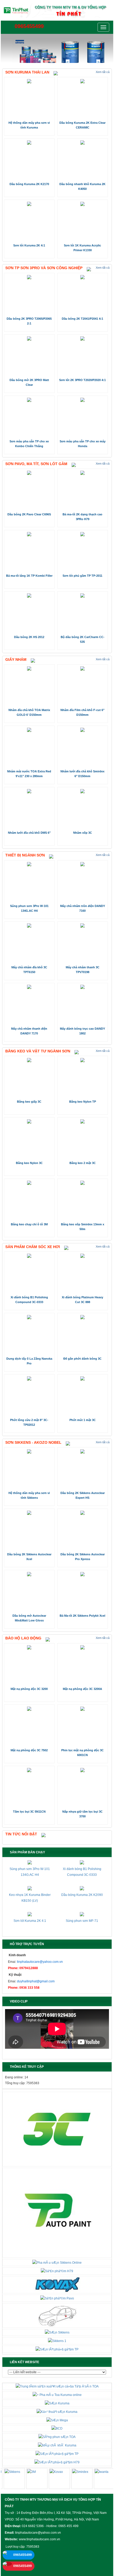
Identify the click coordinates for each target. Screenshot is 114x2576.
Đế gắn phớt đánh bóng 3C (82, 1359)
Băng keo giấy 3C (29, 1102)
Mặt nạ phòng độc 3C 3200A (82, 1689)
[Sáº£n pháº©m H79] (57, 2271)
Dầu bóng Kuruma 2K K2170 (29, 184)
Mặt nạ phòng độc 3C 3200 (29, 1689)
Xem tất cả (103, 72)
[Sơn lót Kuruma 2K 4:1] (30, 1914)
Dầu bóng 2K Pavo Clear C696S (29, 514)
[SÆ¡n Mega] (57, 2420)
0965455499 (28, 26)
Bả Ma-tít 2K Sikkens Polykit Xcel (82, 1616)
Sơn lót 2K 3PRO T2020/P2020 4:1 (82, 380)
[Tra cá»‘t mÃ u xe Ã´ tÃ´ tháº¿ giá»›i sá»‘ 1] (57, 2315)
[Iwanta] (98, 2479)
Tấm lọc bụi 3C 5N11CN (29, 1812)
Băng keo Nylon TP (83, 1102)
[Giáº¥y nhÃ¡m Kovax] (57, 2284)
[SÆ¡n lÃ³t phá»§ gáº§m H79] (57, 2462)
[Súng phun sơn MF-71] (82, 1914)
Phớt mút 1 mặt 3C (83, 1420)
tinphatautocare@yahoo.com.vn (40, 1962)
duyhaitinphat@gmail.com (36, 1981)
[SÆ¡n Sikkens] (57, 2332)
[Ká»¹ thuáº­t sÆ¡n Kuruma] (57, 2412)
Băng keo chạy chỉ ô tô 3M (29, 1224)
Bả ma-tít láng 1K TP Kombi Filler (29, 576)
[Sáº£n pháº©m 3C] (57, 2129)
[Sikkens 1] (57, 2341)
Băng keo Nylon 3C (29, 1163)
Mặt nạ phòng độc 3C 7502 (29, 1750)
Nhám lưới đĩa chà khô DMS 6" (29, 833)
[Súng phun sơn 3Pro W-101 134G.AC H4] (30, 1862)
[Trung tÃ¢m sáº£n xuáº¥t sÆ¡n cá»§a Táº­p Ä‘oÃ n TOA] (57, 2386)
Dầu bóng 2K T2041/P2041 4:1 (82, 319)
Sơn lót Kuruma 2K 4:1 (29, 245)
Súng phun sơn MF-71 (82, 1921)
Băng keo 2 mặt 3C (83, 1163)
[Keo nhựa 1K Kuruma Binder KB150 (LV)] (30, 1888)
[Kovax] (53, 2479)
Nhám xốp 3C (83, 833)
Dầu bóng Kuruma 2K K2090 (82, 1895)
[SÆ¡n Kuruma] (57, 2403)
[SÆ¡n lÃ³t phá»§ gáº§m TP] (57, 2349)
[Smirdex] (76, 2479)
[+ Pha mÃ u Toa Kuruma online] (57, 2395)
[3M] (30, 2479)
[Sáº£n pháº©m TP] (57, 2212)
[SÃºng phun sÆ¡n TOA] (57, 2437)
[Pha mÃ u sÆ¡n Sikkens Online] (57, 2262)
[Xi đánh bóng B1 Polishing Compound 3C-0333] (82, 1862)
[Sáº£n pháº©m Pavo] (57, 2298)
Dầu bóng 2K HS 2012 (29, 637)
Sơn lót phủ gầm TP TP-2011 (82, 576)
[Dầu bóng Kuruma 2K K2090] (82, 1888)
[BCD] (57, 2428)
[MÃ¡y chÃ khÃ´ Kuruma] (57, 2445)
